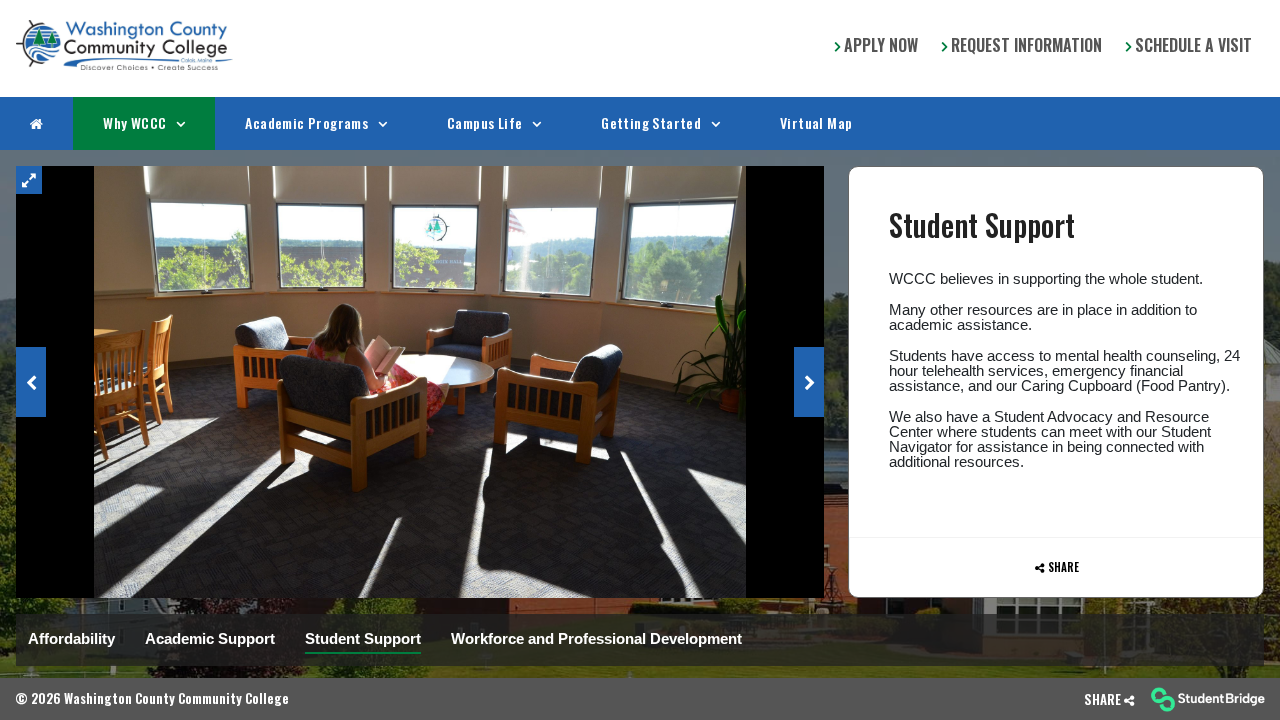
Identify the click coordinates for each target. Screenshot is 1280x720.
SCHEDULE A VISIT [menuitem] (1191, 45)
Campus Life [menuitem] (486, 122)
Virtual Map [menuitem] (816, 122)
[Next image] (809, 381)
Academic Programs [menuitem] (308, 122)
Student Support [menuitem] (363, 637)
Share (1063, 566)
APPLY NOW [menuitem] (879, 45)
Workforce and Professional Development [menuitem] (596, 637)
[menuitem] (124, 45)
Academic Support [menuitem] (210, 637)
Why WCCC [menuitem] (136, 122)
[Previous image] (31, 381)
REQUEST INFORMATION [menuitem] (1024, 45)
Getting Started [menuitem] (652, 122)
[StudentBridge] (1207, 699)
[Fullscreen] (29, 179)
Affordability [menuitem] (71, 637)
